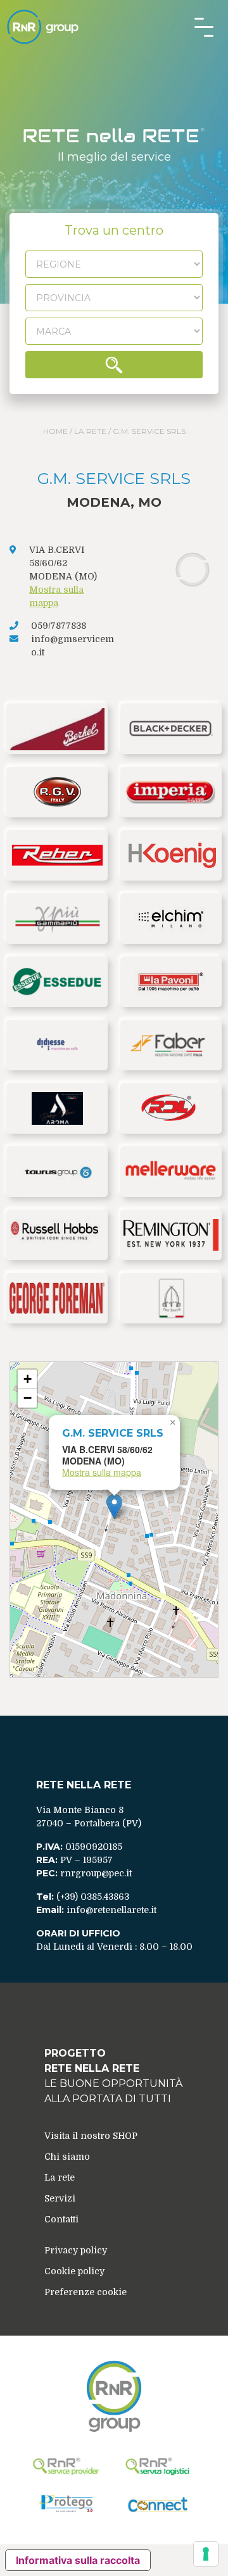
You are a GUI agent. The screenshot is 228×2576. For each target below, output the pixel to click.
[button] (114, 1507)
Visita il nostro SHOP (91, 2136)
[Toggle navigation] (204, 27)
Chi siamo (67, 2157)
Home (55, 431)
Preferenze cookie (85, 2292)
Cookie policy (74, 2271)
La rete (90, 431)
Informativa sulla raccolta (78, 2560)
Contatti (61, 2219)
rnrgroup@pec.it (96, 1873)
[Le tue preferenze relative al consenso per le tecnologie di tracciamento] (206, 2554)
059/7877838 (59, 626)
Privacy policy (76, 2250)
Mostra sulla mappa (102, 1472)
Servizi (60, 2198)
